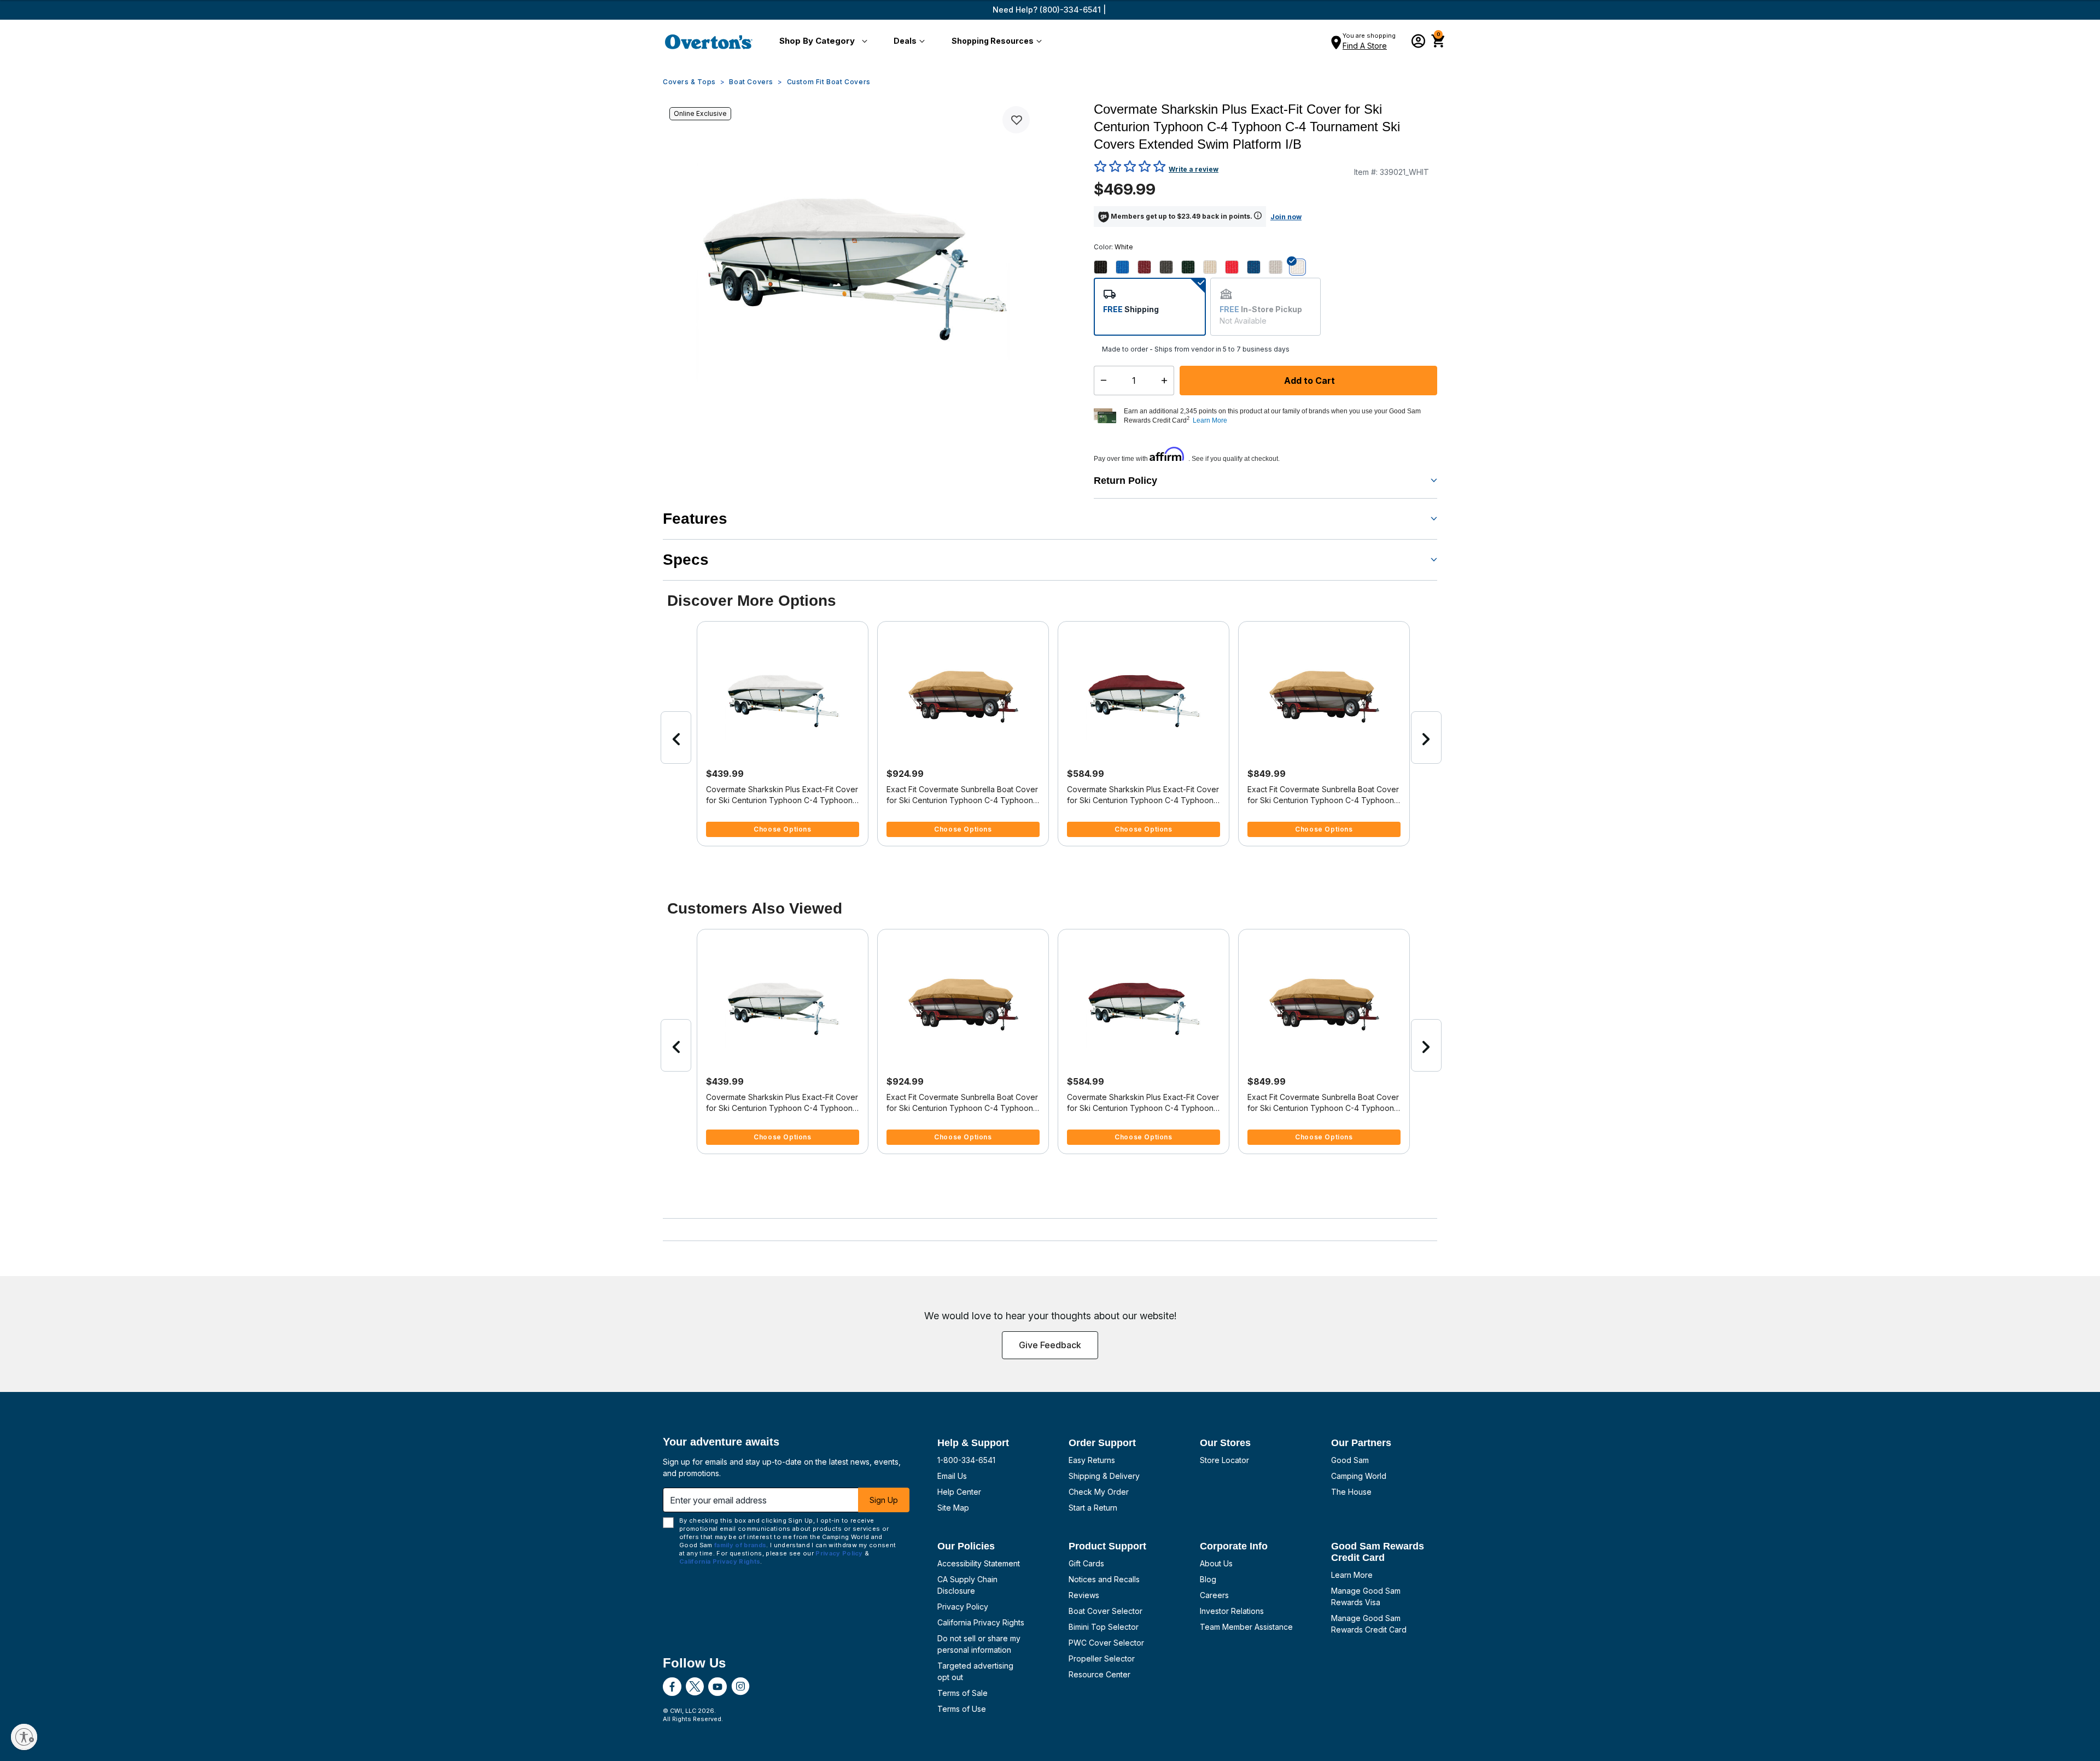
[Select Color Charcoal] (1170, 267)
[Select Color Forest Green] (1192, 267)
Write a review (1194, 169)
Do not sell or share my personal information (979, 1644)
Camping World (1359, 1476)
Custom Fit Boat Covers (829, 82)
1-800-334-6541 (966, 1460)
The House (1351, 1492)
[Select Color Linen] (1214, 267)
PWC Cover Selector (1106, 1643)
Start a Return (1093, 1508)
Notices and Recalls (1104, 1579)
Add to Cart (1308, 381)
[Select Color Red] (1236, 267)
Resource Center (1099, 1674)
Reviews (1084, 1595)
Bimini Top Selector (1104, 1627)
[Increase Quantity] (1167, 381)
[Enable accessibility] (24, 1737)
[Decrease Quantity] (1101, 381)
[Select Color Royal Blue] (1258, 267)
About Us (1216, 1563)
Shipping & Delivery (1104, 1476)
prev (676, 738)
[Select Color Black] (1105, 267)
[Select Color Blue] (1127, 267)
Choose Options (782, 829)
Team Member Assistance (1246, 1627)
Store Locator (1224, 1460)
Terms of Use (962, 1709)
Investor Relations (1232, 1611)
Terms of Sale (962, 1693)
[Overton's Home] (709, 42)
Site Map (953, 1508)
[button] (821, 42)
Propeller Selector (1102, 1658)
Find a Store (1365, 46)
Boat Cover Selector (1106, 1611)
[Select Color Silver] (1280, 267)
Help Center (959, 1492)
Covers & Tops (689, 82)
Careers (1214, 1595)
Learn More (1352, 1575)
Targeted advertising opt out (975, 1671)
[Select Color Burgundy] (1148, 267)
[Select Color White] (1302, 267)
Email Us (952, 1476)
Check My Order (1099, 1492)
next (1426, 738)
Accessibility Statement (979, 1563)
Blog (1208, 1579)
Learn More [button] (1210, 420)
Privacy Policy (963, 1607)
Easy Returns (1092, 1460)
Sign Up (884, 1500)
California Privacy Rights (981, 1622)
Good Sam (1350, 1460)
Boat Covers (751, 82)
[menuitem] (821, 42)
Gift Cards (1086, 1563)
